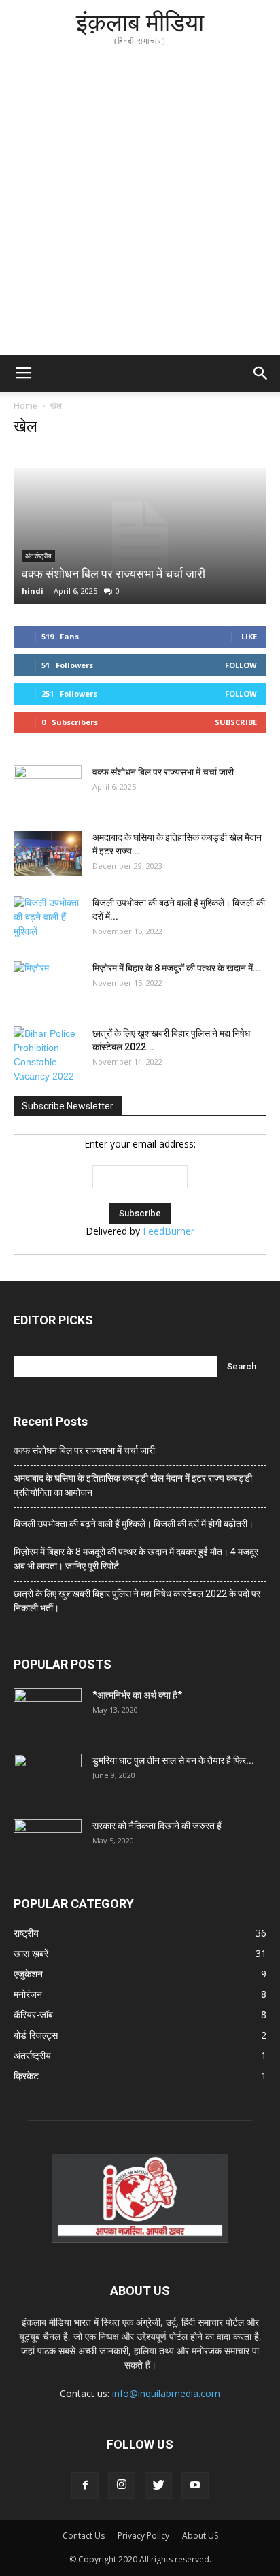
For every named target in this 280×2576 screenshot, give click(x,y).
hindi (33, 591)
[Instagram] (122, 2486)
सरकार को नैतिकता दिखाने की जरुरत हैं (157, 1826)
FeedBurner (169, 1231)
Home (25, 406)
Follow (241, 665)
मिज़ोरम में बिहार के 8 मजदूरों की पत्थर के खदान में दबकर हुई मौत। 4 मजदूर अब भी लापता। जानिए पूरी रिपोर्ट (136, 1559)
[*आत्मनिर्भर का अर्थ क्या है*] (48, 1712)
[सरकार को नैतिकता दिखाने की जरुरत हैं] (48, 1843)
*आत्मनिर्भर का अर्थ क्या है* (137, 1695)
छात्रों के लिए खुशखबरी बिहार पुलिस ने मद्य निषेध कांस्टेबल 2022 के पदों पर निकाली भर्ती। (137, 1601)
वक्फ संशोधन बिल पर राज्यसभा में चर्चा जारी (113, 574)
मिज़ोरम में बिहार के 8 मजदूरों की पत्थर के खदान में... (177, 968)
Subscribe (236, 722)
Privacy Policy (143, 2536)
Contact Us (84, 2536)
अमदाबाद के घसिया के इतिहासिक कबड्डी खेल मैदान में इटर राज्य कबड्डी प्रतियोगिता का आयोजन (133, 1485)
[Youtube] (195, 2486)
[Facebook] (85, 2486)
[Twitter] (158, 2486)
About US (200, 2536)
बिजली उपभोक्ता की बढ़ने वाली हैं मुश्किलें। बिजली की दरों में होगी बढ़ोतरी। (134, 1524)
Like (249, 636)
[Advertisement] (140, 208)
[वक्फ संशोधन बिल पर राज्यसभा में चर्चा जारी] (140, 536)
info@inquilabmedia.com (166, 2393)
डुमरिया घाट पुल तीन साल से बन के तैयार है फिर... (173, 1760)
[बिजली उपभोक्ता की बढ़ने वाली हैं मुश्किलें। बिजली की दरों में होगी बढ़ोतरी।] (48, 920)
